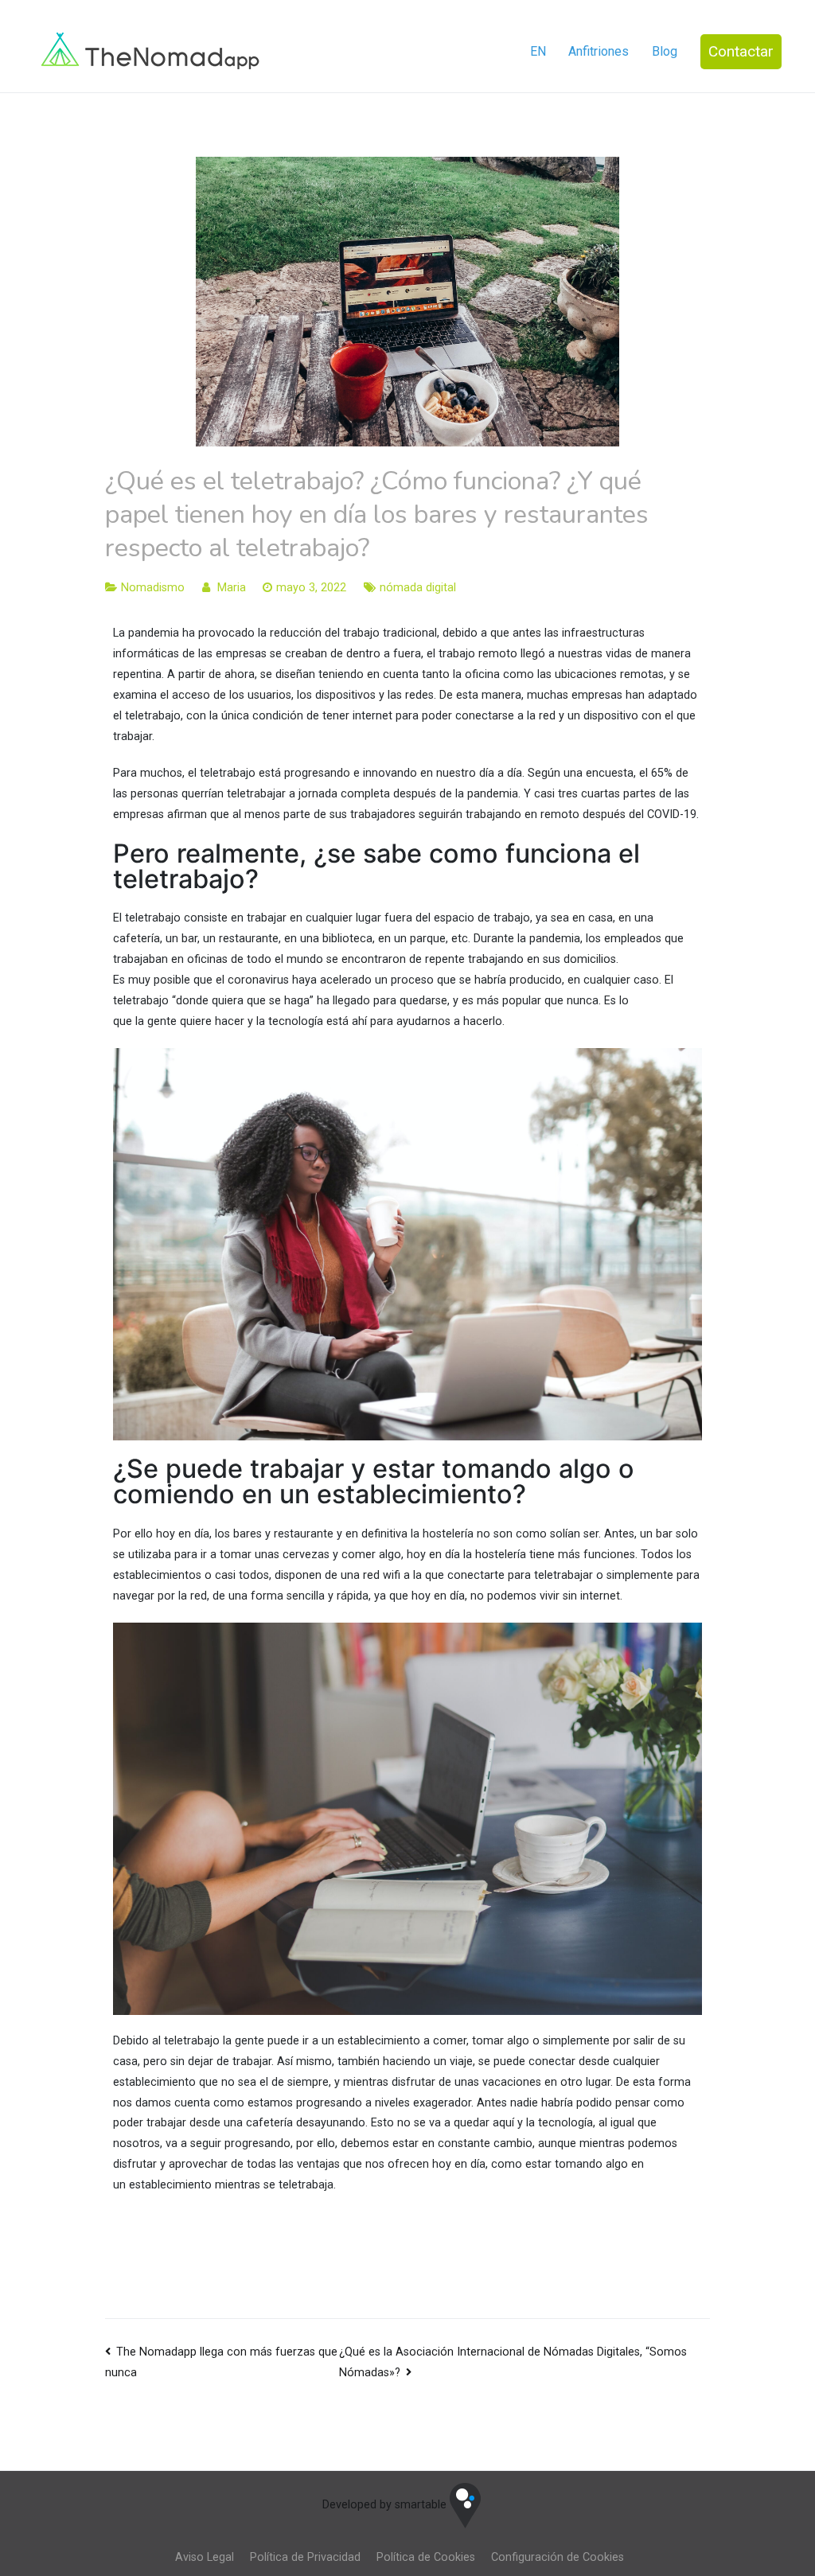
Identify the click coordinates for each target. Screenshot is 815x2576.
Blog (665, 51)
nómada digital (418, 588)
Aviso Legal (205, 2557)
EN (538, 51)
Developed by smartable (386, 2505)
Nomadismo (153, 588)
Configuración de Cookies (558, 2557)
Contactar (741, 51)
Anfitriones (599, 51)
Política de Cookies (426, 2557)
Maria (232, 588)
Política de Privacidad (305, 2557)
